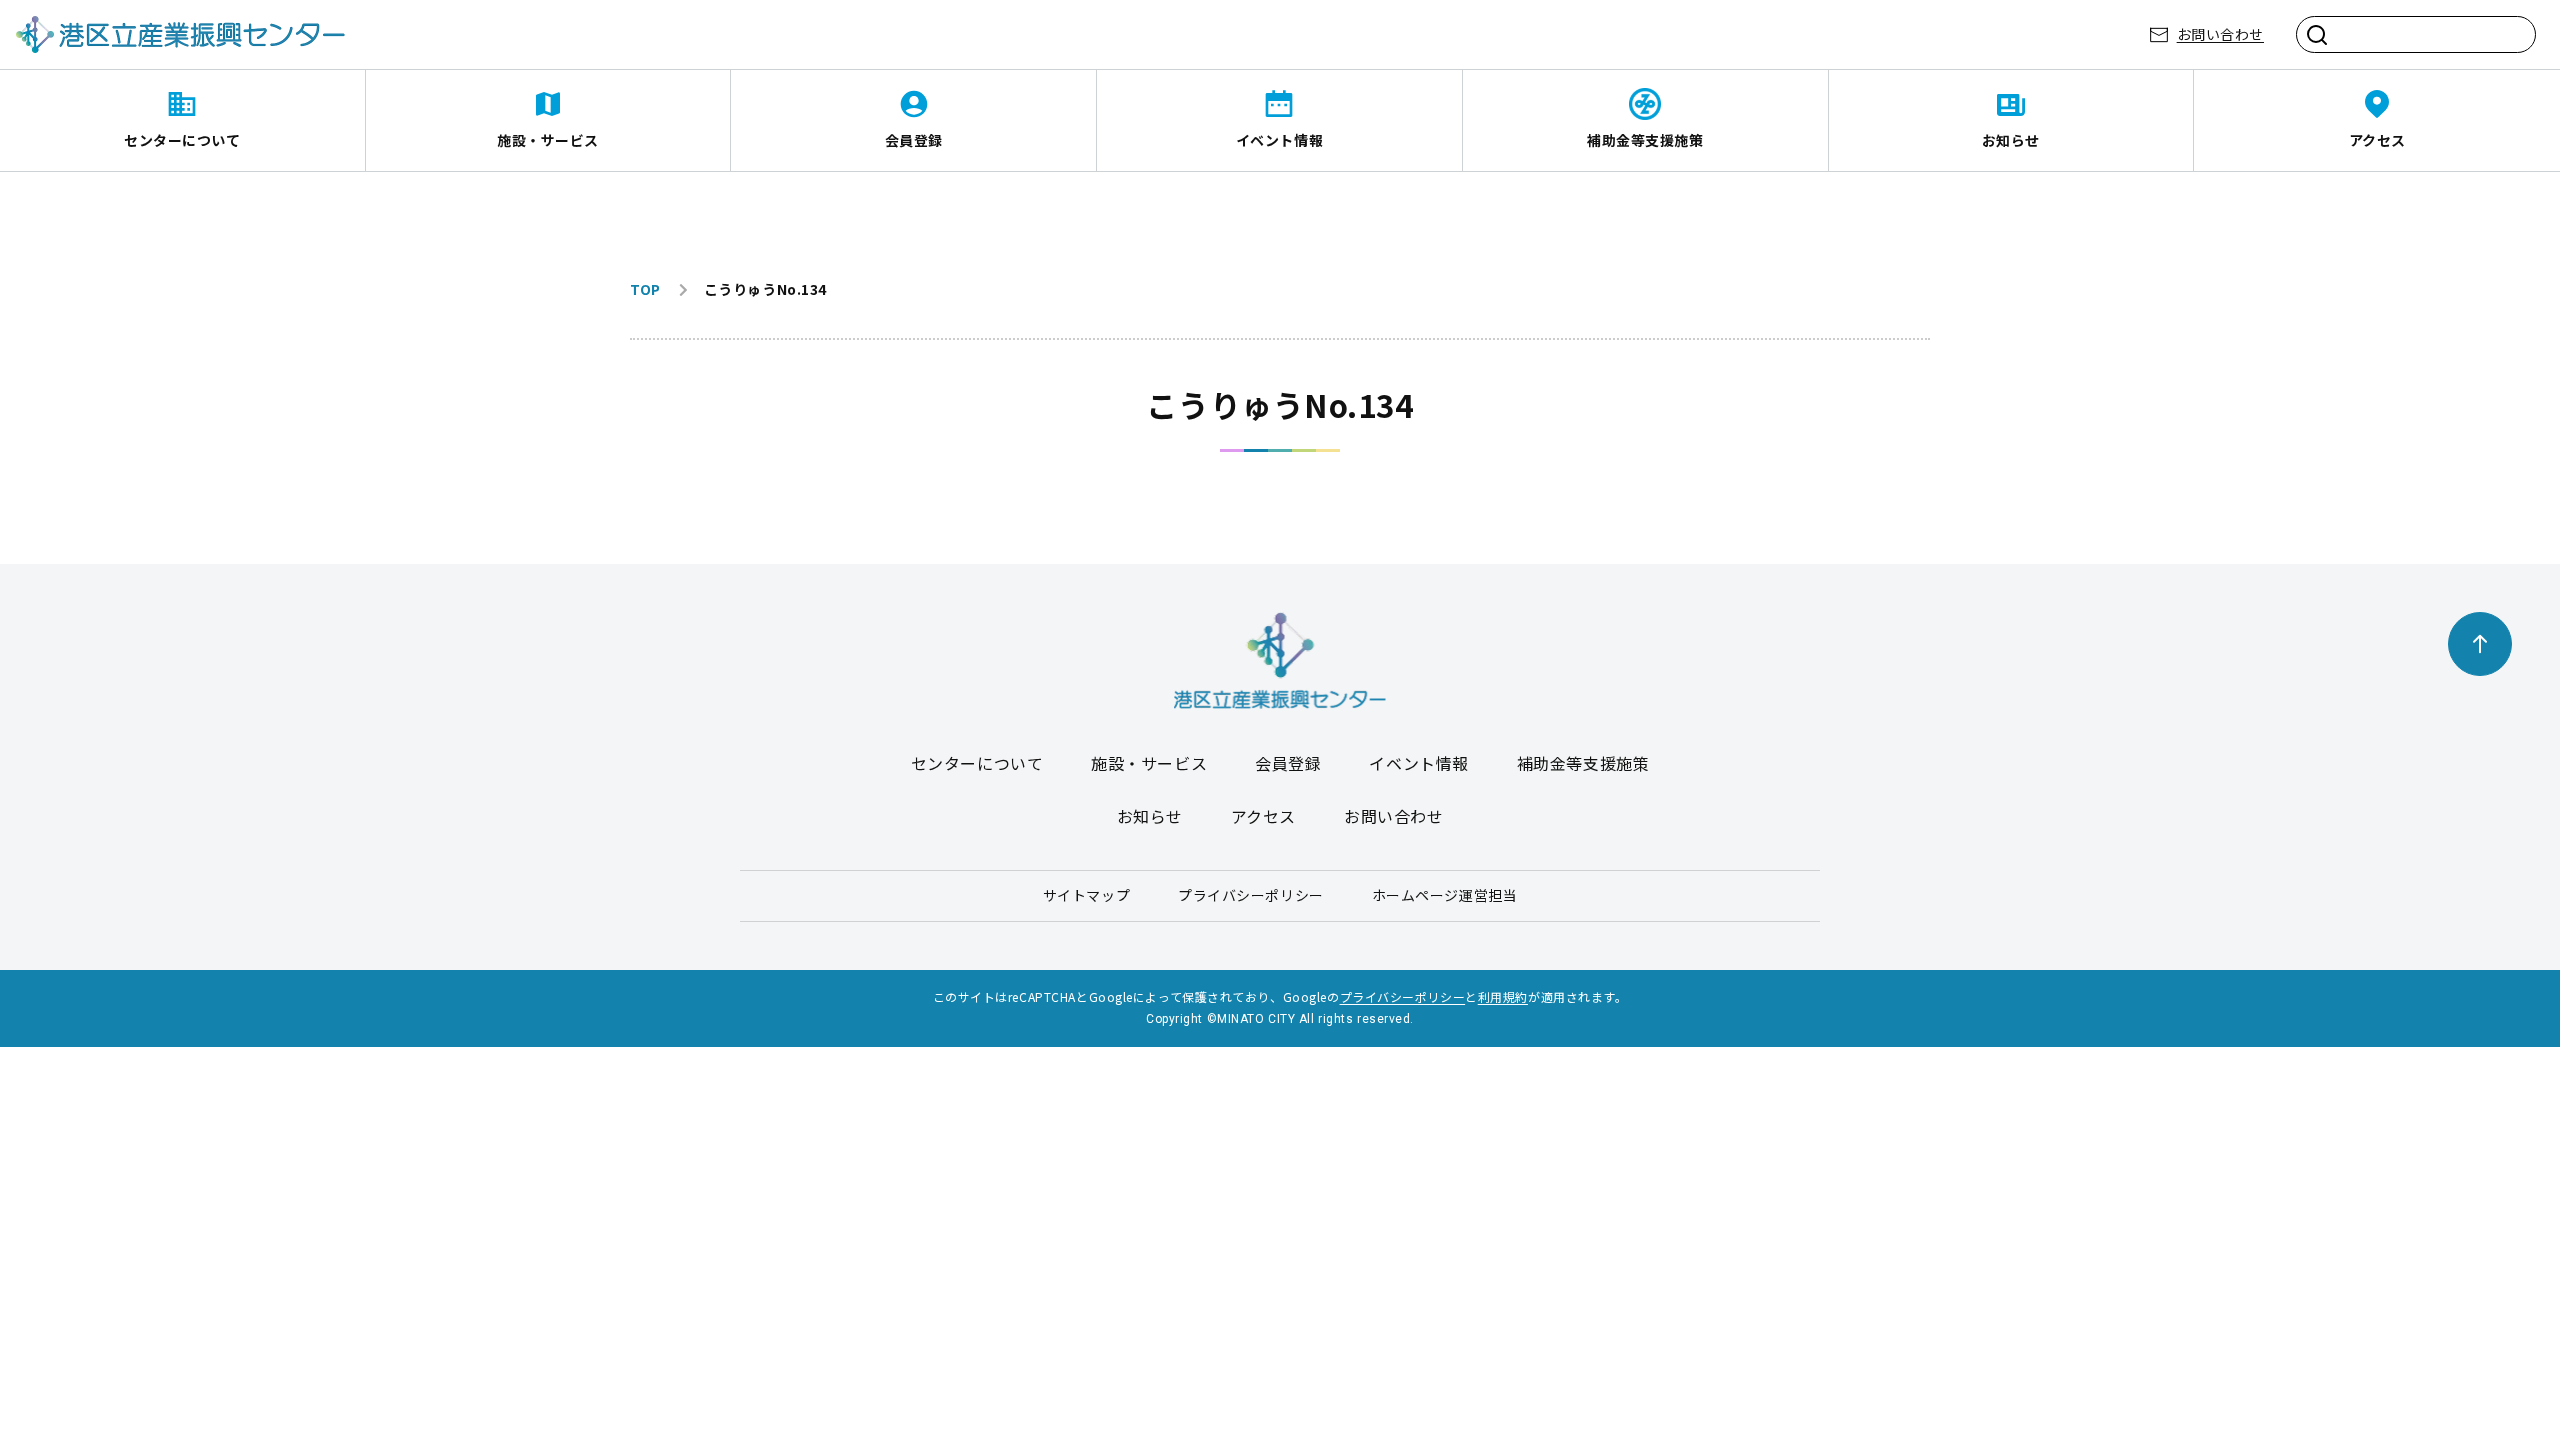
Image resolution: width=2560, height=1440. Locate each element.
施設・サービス (548, 140)
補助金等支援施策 (1645, 140)
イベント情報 (1279, 140)
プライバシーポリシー (1251, 895)
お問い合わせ (2220, 34)
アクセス (2377, 140)
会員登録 (914, 140)
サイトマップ (1086, 895)
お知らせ (2011, 140)
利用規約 (1503, 996)
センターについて (182, 140)
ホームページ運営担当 (1445, 895)
